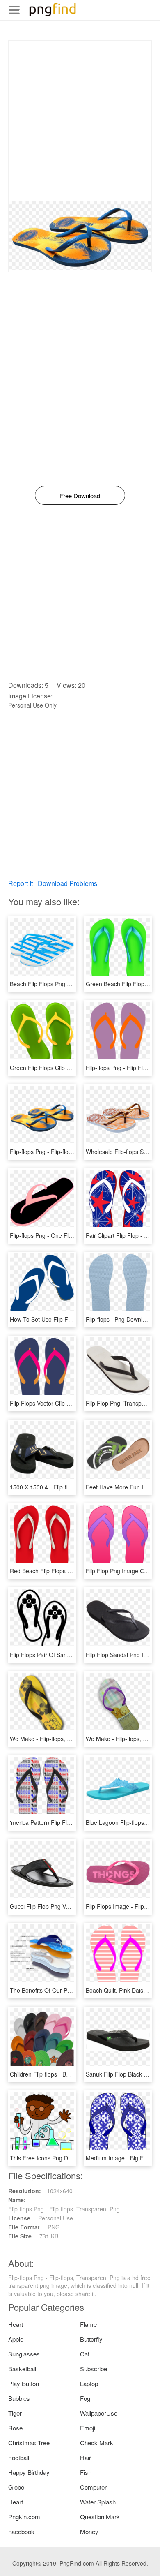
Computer (93, 2487)
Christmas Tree (29, 2443)
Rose (15, 2428)
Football (19, 2457)
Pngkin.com (24, 2517)
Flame (88, 2324)
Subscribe (94, 2369)
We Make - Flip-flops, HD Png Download (62, 1739)
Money (89, 2531)
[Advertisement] (80, 121)
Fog (85, 2398)
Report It (21, 883)
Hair (86, 2457)
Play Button (24, 2383)
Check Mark (97, 2443)
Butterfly (91, 2339)
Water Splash (98, 2502)
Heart (16, 2324)
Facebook (21, 2531)
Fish (86, 2472)
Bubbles (19, 2398)
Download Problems (67, 883)
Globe (16, 2487)
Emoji (88, 2428)
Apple (16, 2339)
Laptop (89, 2383)
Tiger (15, 2413)
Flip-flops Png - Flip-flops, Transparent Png (66, 1152)
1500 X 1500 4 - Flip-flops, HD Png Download (69, 1487)
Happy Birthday (29, 2472)
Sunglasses (24, 2354)
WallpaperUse (99, 2413)
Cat (85, 2354)
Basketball (22, 2369)
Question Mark (100, 2517)
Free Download (80, 496)
